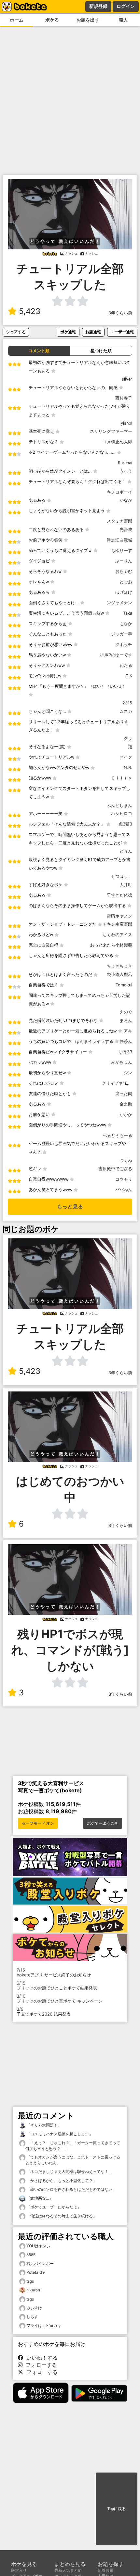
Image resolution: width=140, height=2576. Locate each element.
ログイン (126, 6)
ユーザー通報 (122, 332)
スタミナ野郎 (119, 521)
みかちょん (122, 1062)
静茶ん (126, 1041)
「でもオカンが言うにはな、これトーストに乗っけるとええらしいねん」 (73, 2160)
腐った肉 (124, 1094)
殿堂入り (19, 2570)
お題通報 (93, 332)
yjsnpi (126, 423)
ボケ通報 (68, 332)
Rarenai (125, 463)
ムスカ (126, 711)
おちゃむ (124, 571)
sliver (127, 379)
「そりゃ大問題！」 (43, 2125)
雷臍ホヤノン (119, 916)
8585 (31, 2255)
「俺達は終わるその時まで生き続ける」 (61, 2216)
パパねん (124, 1190)
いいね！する (40, 2358)
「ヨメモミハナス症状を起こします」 (59, 2134)
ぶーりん (124, 561)
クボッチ (124, 644)
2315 (127, 703)
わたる (126, 665)
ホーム (17, 20)
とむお (126, 582)
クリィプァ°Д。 (117, 1083)
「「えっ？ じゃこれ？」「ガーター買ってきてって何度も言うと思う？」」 (73, 2146)
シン (128, 1073)
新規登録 (98, 6)
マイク (126, 757)
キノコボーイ (119, 492)
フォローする (40, 2365)
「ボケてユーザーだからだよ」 (53, 2207)
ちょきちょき (119, 966)
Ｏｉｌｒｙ (122, 778)
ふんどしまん (119, 805)
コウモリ (124, 1179)
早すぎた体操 (119, 895)
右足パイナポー (40, 2263)
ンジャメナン (119, 603)
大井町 (126, 885)
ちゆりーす (122, 550)
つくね (126, 1161)
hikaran (33, 2290)
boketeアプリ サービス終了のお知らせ (54, 1972)
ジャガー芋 (122, 634)
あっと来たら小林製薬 (111, 945)
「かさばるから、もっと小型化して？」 (61, 2181)
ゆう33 (125, 1052)
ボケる (52, 20)
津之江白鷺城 (119, 540)
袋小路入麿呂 (119, 974)
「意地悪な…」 (39, 2198)
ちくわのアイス (117, 935)
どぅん (126, 851)
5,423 (30, 311)
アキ (128, 1031)
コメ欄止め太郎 (117, 442)
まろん (126, 1021)
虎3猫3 (125, 824)
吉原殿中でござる (115, 1169)
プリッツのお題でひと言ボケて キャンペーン (60, 1999)
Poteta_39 (35, 2272)
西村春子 (124, 398)
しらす (32, 2317)
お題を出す (88, 20)
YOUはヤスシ (38, 2246)
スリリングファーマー (111, 431)
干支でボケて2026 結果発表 (44, 2012)
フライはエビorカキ (44, 2325)
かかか (126, 1115)
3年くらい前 (120, 313)
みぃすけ (34, 2308)
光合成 (126, 530)
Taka (128, 613)
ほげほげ (124, 592)
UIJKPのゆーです (116, 655)
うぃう (126, 471)
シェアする (16, 332)
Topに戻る (117, 2509)
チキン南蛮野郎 (117, 924)
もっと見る (70, 1207)
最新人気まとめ (68, 2570)
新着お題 (105, 2570)
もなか (126, 624)
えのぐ (126, 1012)
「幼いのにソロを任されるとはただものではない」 (71, 2189)
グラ (128, 738)
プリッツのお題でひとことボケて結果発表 (57, 1986)
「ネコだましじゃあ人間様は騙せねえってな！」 (69, 2171)
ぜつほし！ (122, 876)
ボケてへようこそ (103, 1823)
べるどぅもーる (117, 1135)
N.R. (128, 768)
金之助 (126, 1104)
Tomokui (124, 985)
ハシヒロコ (122, 814)
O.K (129, 676)
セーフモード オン (38, 1823)
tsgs (30, 2281)
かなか (126, 500)
